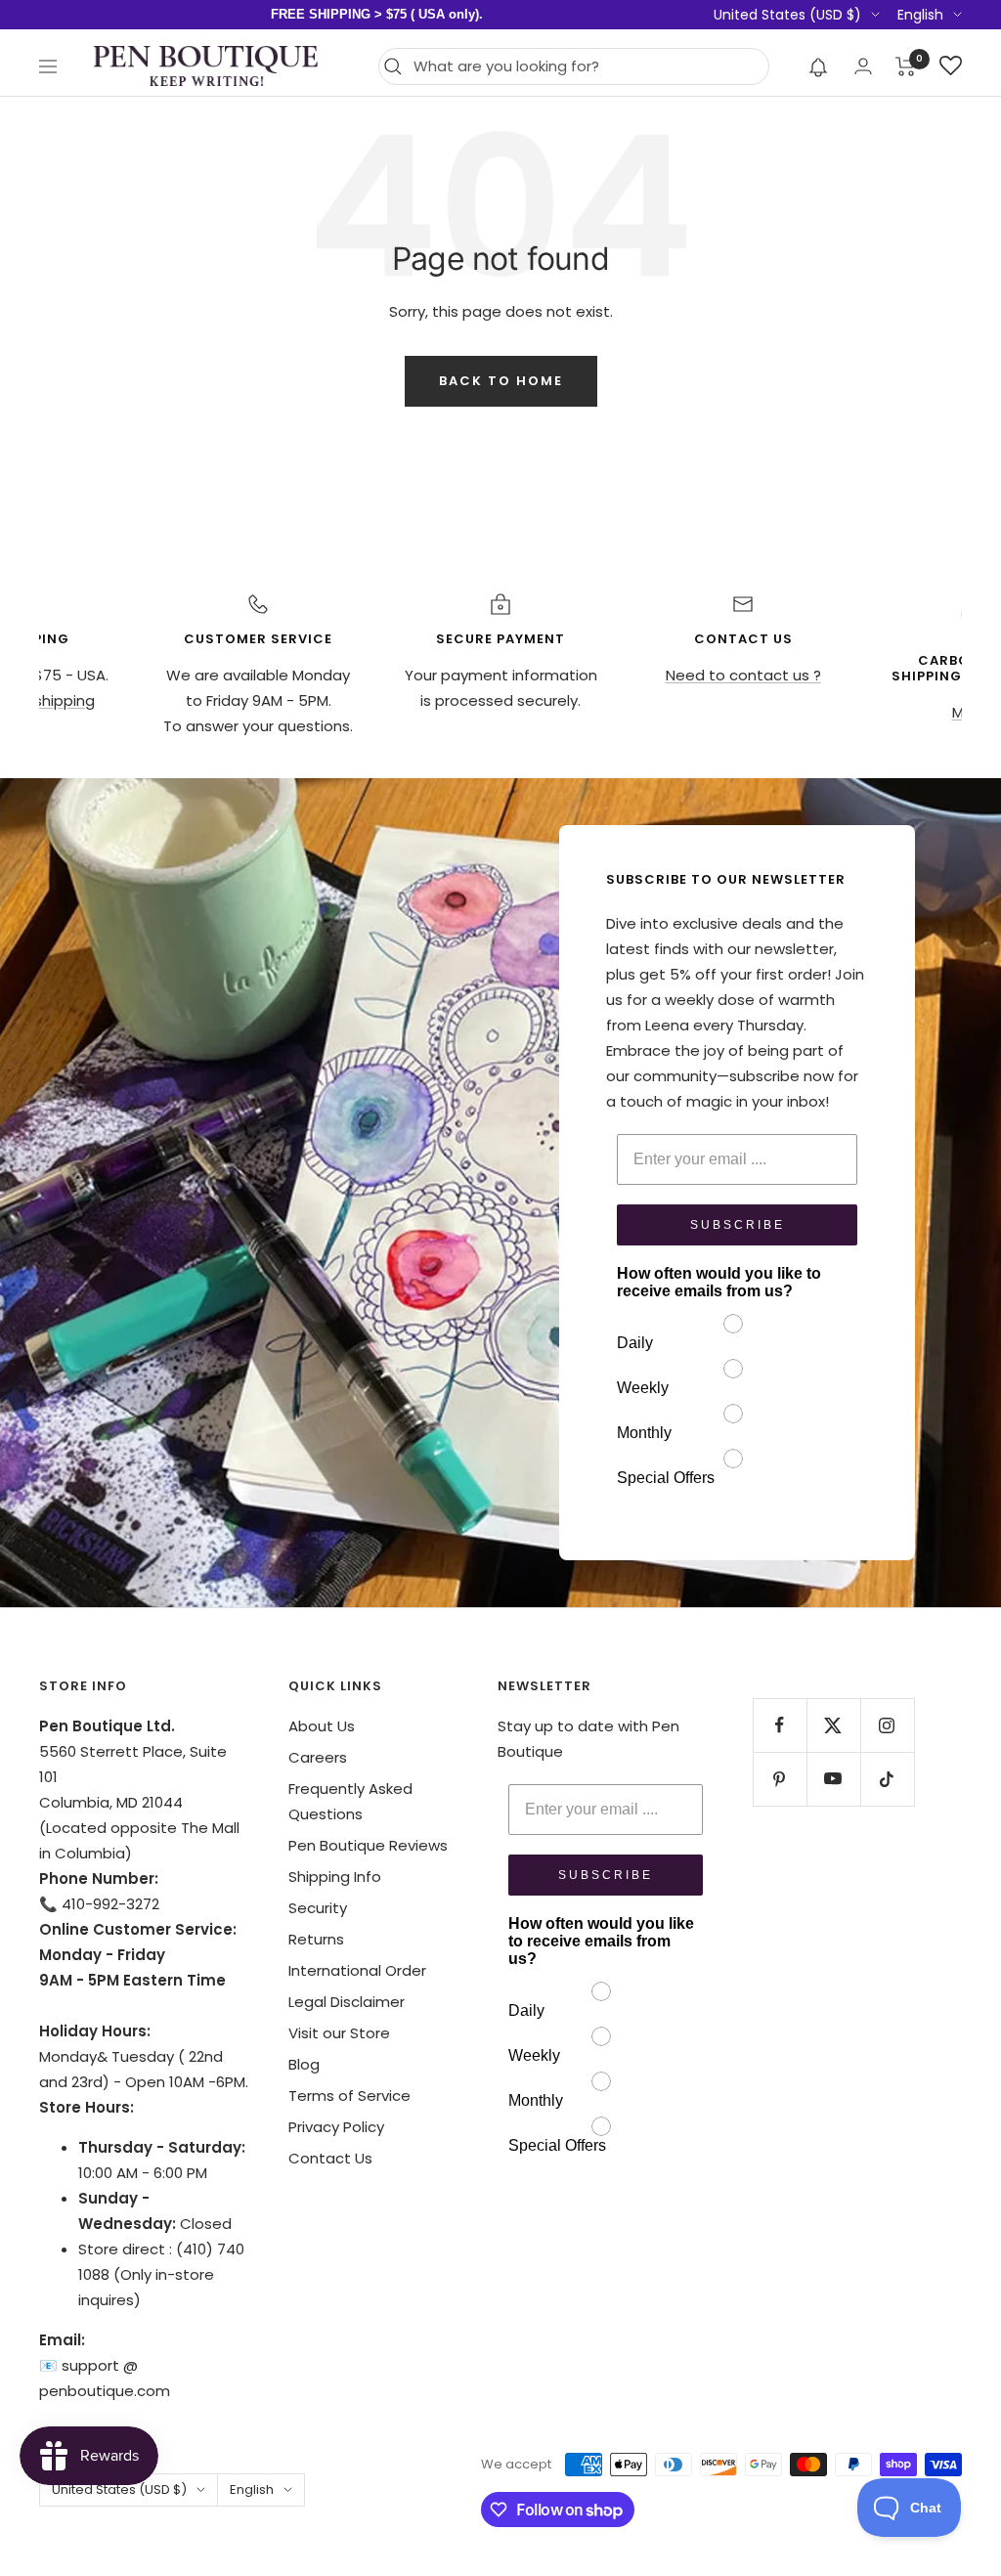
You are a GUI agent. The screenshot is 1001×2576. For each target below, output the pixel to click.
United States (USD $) (787, 15)
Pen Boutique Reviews (368, 1845)
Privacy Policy (336, 2127)
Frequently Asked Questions (350, 1801)
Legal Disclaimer (347, 2002)
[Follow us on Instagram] (887, 1725)
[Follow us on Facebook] (780, 1725)
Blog (304, 2064)
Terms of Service (349, 2096)
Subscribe (738, 1225)
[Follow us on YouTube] (833, 1779)
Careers (318, 1757)
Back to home (501, 381)
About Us (322, 1726)
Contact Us (330, 2158)
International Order (357, 1970)
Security (318, 1908)
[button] (819, 66)
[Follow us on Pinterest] (780, 1779)
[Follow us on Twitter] (833, 1725)
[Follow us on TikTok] (887, 1779)
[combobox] (586, 66)
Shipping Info (335, 1877)
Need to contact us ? (743, 675)
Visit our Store (339, 2033)
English (920, 15)
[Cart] (906, 66)
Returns (316, 1939)
